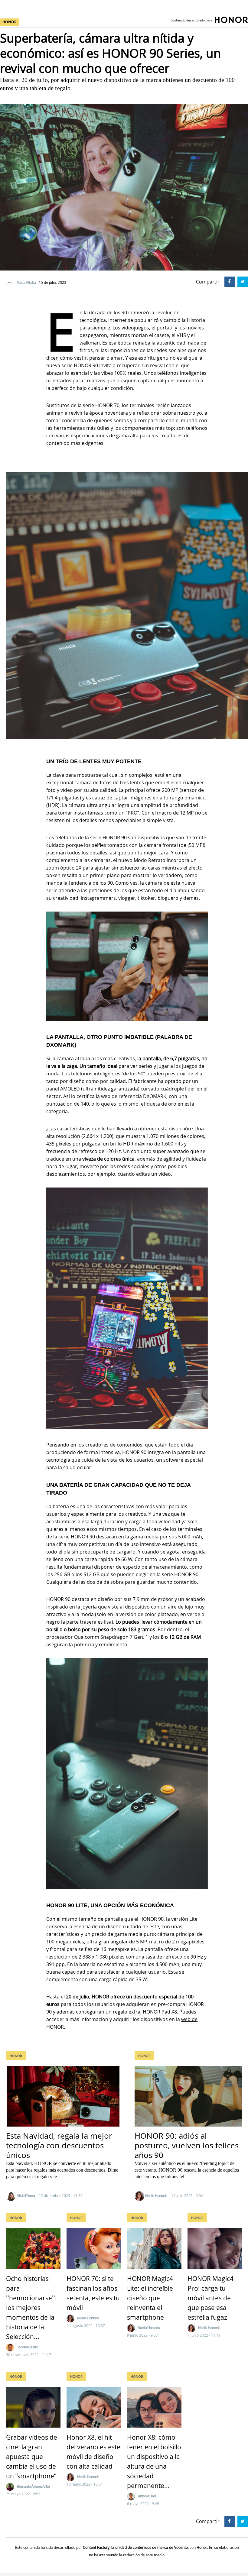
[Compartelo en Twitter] (242, 281)
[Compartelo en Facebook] (229, 281)
